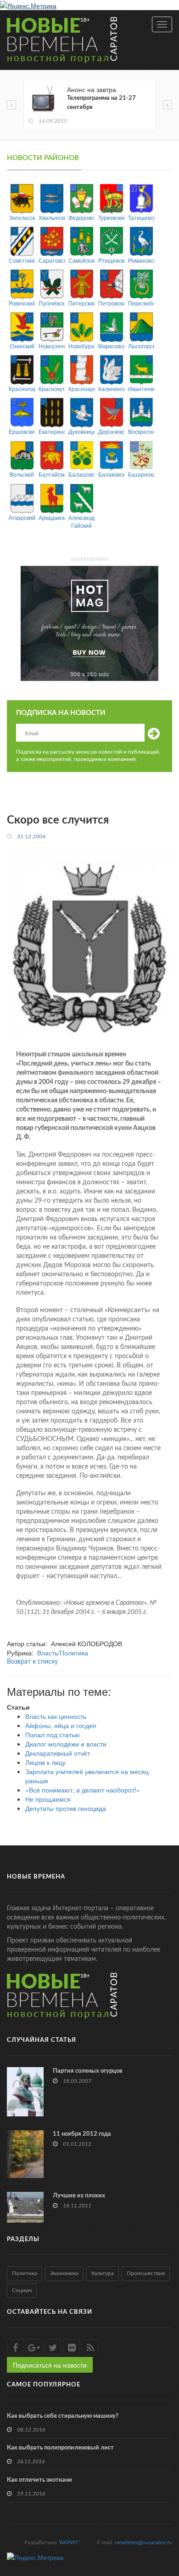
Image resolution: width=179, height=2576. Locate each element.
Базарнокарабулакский (141, 474)
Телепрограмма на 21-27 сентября (101, 103)
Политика (25, 2273)
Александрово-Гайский (81, 521)
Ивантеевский (141, 389)
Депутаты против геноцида (66, 1808)
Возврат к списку (32, 1662)
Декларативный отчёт (58, 1753)
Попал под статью (53, 1735)
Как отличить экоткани (39, 2480)
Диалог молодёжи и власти (66, 1744)
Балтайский (52, 474)
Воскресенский (141, 431)
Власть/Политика (63, 1653)
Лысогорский (141, 346)
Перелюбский (141, 303)
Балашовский (81, 474)
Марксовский (111, 346)
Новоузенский (52, 346)
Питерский (81, 303)
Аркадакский (52, 517)
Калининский (111, 389)
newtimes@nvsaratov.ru (143, 2542)
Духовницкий (81, 431)
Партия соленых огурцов (88, 2071)
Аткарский (22, 517)
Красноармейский (81, 389)
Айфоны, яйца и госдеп (61, 1725)
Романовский (141, 260)
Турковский (111, 217)
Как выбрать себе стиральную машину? (63, 2416)
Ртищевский (111, 260)
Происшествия (146, 2273)
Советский (22, 260)
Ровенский (22, 303)
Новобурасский (81, 346)
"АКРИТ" (69, 2542)
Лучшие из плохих (79, 2196)
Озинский (22, 346)
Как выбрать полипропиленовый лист (60, 2448)
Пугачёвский (52, 303)
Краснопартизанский (22, 389)
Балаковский (111, 474)
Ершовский (22, 431)
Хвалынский (52, 217)
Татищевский (141, 217)
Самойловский (81, 260)
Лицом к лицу (45, 1762)
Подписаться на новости (50, 2365)
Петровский (111, 303)
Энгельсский (22, 217)
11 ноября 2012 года (82, 2134)
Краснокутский (52, 389)
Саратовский (52, 260)
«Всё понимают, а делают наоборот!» (83, 1790)
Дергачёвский (111, 431)
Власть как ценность (56, 1716)
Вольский (22, 474)
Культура (103, 2273)
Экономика (64, 2273)
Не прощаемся (48, 1799)
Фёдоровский (81, 217)
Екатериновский (52, 431)
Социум (22, 2290)
